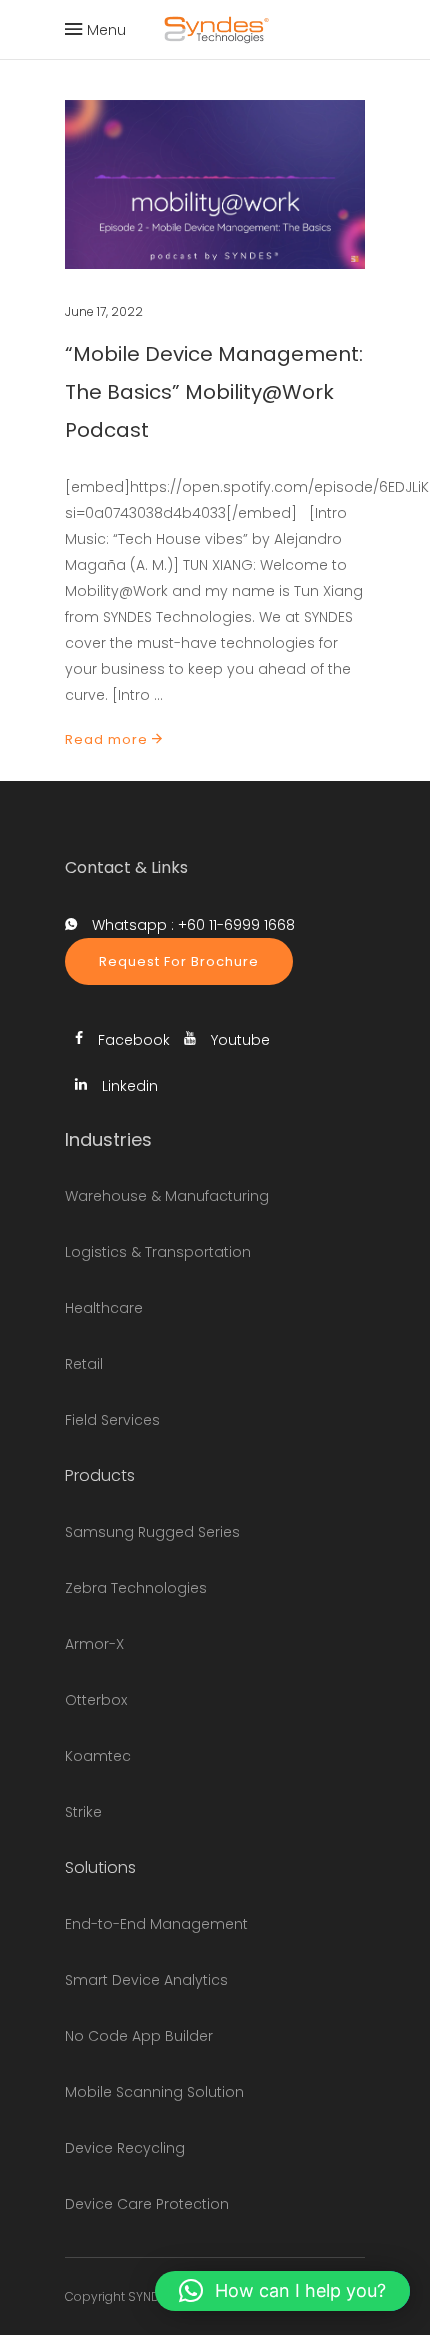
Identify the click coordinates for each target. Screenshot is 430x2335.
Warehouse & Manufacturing (167, 1196)
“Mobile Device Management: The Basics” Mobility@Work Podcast (214, 392)
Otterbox (96, 1700)
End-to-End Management (156, 1924)
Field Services (112, 1420)
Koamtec (98, 1756)
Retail (84, 1364)
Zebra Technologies (136, 1588)
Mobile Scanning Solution (154, 2092)
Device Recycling (125, 2148)
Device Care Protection (147, 2204)
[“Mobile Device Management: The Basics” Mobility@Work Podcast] (215, 184)
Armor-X (94, 1644)
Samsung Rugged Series (152, 1532)
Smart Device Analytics (146, 1980)
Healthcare (104, 1308)
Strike (83, 1812)
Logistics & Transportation (158, 1252)
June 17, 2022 (104, 311)
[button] (282, 2291)
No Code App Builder (139, 2036)
